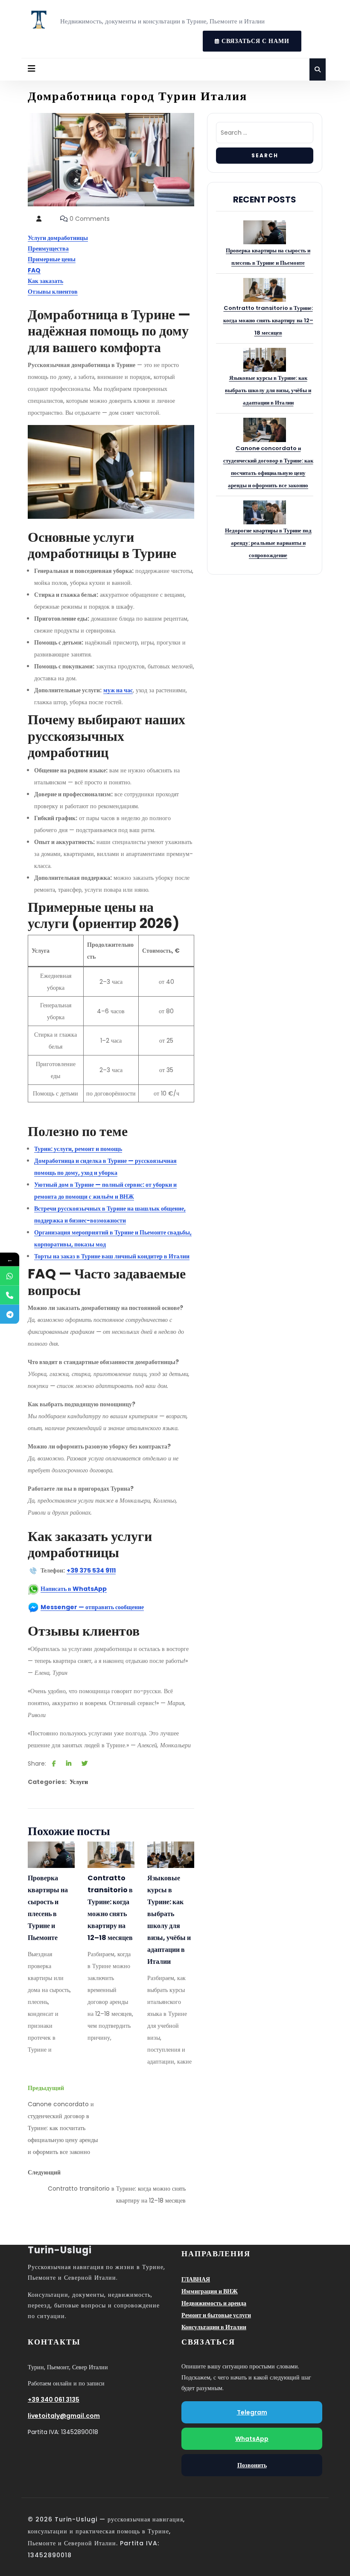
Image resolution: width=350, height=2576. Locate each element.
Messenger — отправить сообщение (92, 1607)
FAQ (34, 270)
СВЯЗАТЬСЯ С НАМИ (246, 38)
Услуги (79, 1782)
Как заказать (45, 281)
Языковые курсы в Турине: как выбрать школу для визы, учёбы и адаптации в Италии (169, 1920)
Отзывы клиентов (53, 292)
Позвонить (252, 2465)
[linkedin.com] (69, 1764)
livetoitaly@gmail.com (64, 2416)
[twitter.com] (85, 1764)
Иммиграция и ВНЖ (210, 2291)
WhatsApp (252, 2439)
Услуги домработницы (58, 238)
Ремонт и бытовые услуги (216, 2315)
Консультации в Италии (214, 2327)
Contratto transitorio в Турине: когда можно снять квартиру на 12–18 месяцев (110, 1908)
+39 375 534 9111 (91, 1570)
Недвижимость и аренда (214, 2303)
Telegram (252, 2412)
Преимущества (48, 249)
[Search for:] (265, 135)
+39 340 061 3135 (54, 2400)
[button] (32, 69)
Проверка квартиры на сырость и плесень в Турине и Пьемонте (48, 1908)
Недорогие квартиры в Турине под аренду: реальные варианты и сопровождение (268, 543)
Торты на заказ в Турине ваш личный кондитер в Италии (112, 1256)
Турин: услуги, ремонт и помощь (78, 1149)
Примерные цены (52, 259)
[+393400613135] (10, 1276)
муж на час (118, 690)
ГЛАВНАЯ (196, 2279)
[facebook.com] (54, 1764)
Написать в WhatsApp (74, 1589)
